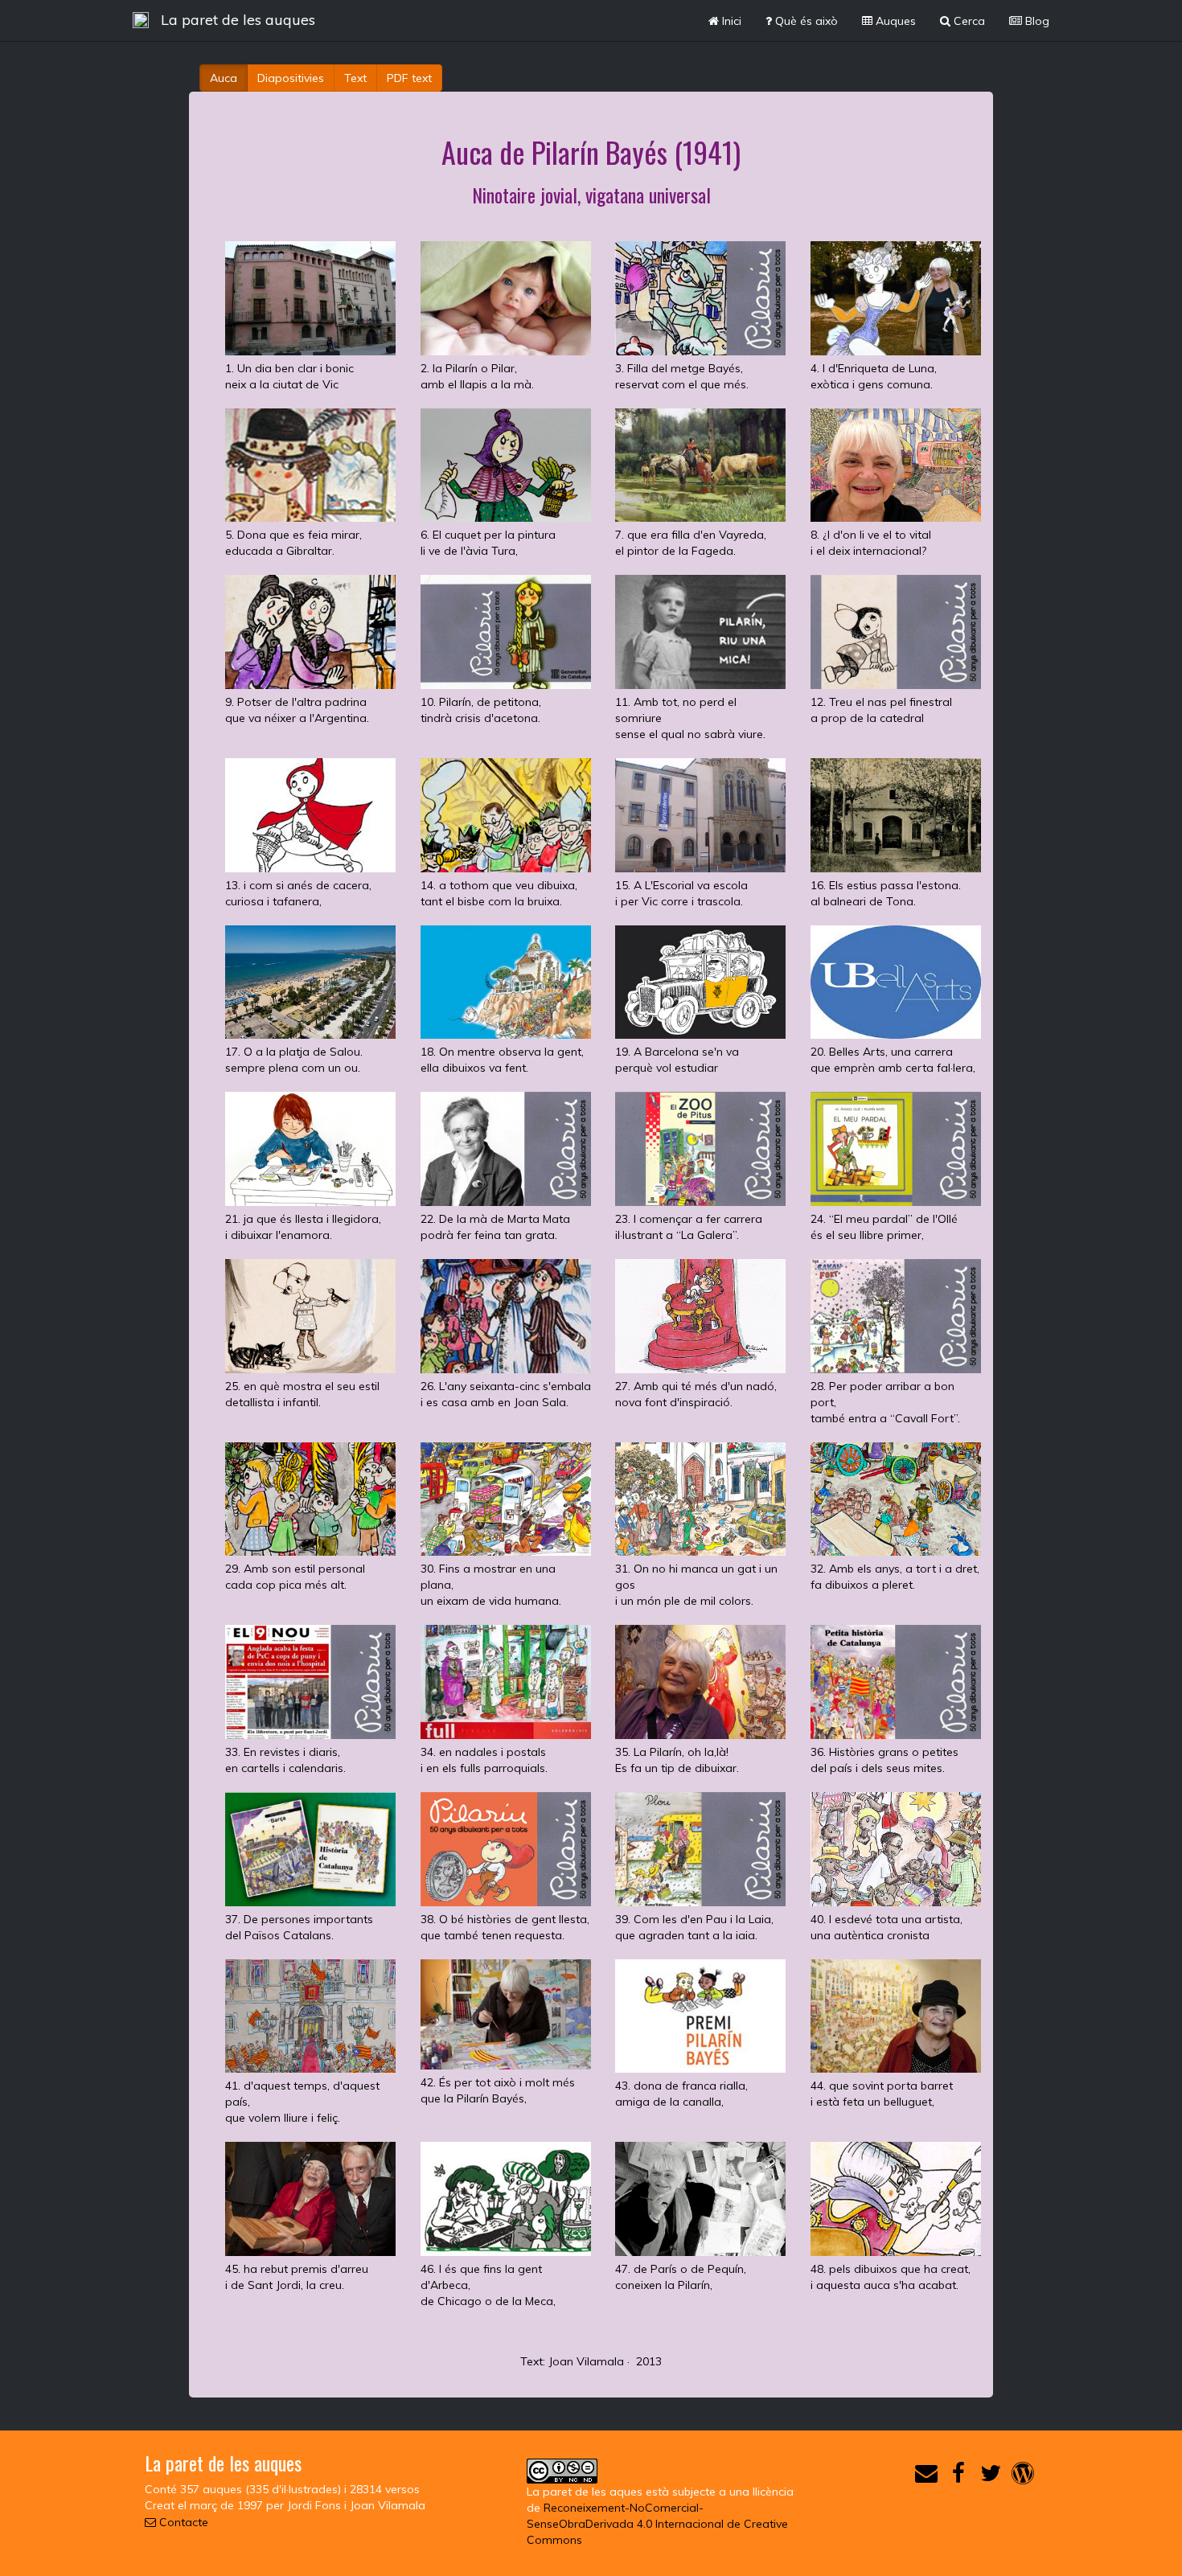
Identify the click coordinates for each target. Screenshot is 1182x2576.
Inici (730, 21)
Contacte (182, 2522)
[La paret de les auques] (141, 20)
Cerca (968, 21)
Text (355, 78)
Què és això (805, 21)
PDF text (409, 78)
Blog (1036, 21)
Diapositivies (291, 78)
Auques (894, 21)
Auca (224, 78)
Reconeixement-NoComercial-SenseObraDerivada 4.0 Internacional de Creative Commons (657, 2524)
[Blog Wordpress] (1023, 2477)
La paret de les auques (238, 20)
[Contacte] (926, 2477)
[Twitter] (991, 2477)
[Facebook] (958, 2477)
